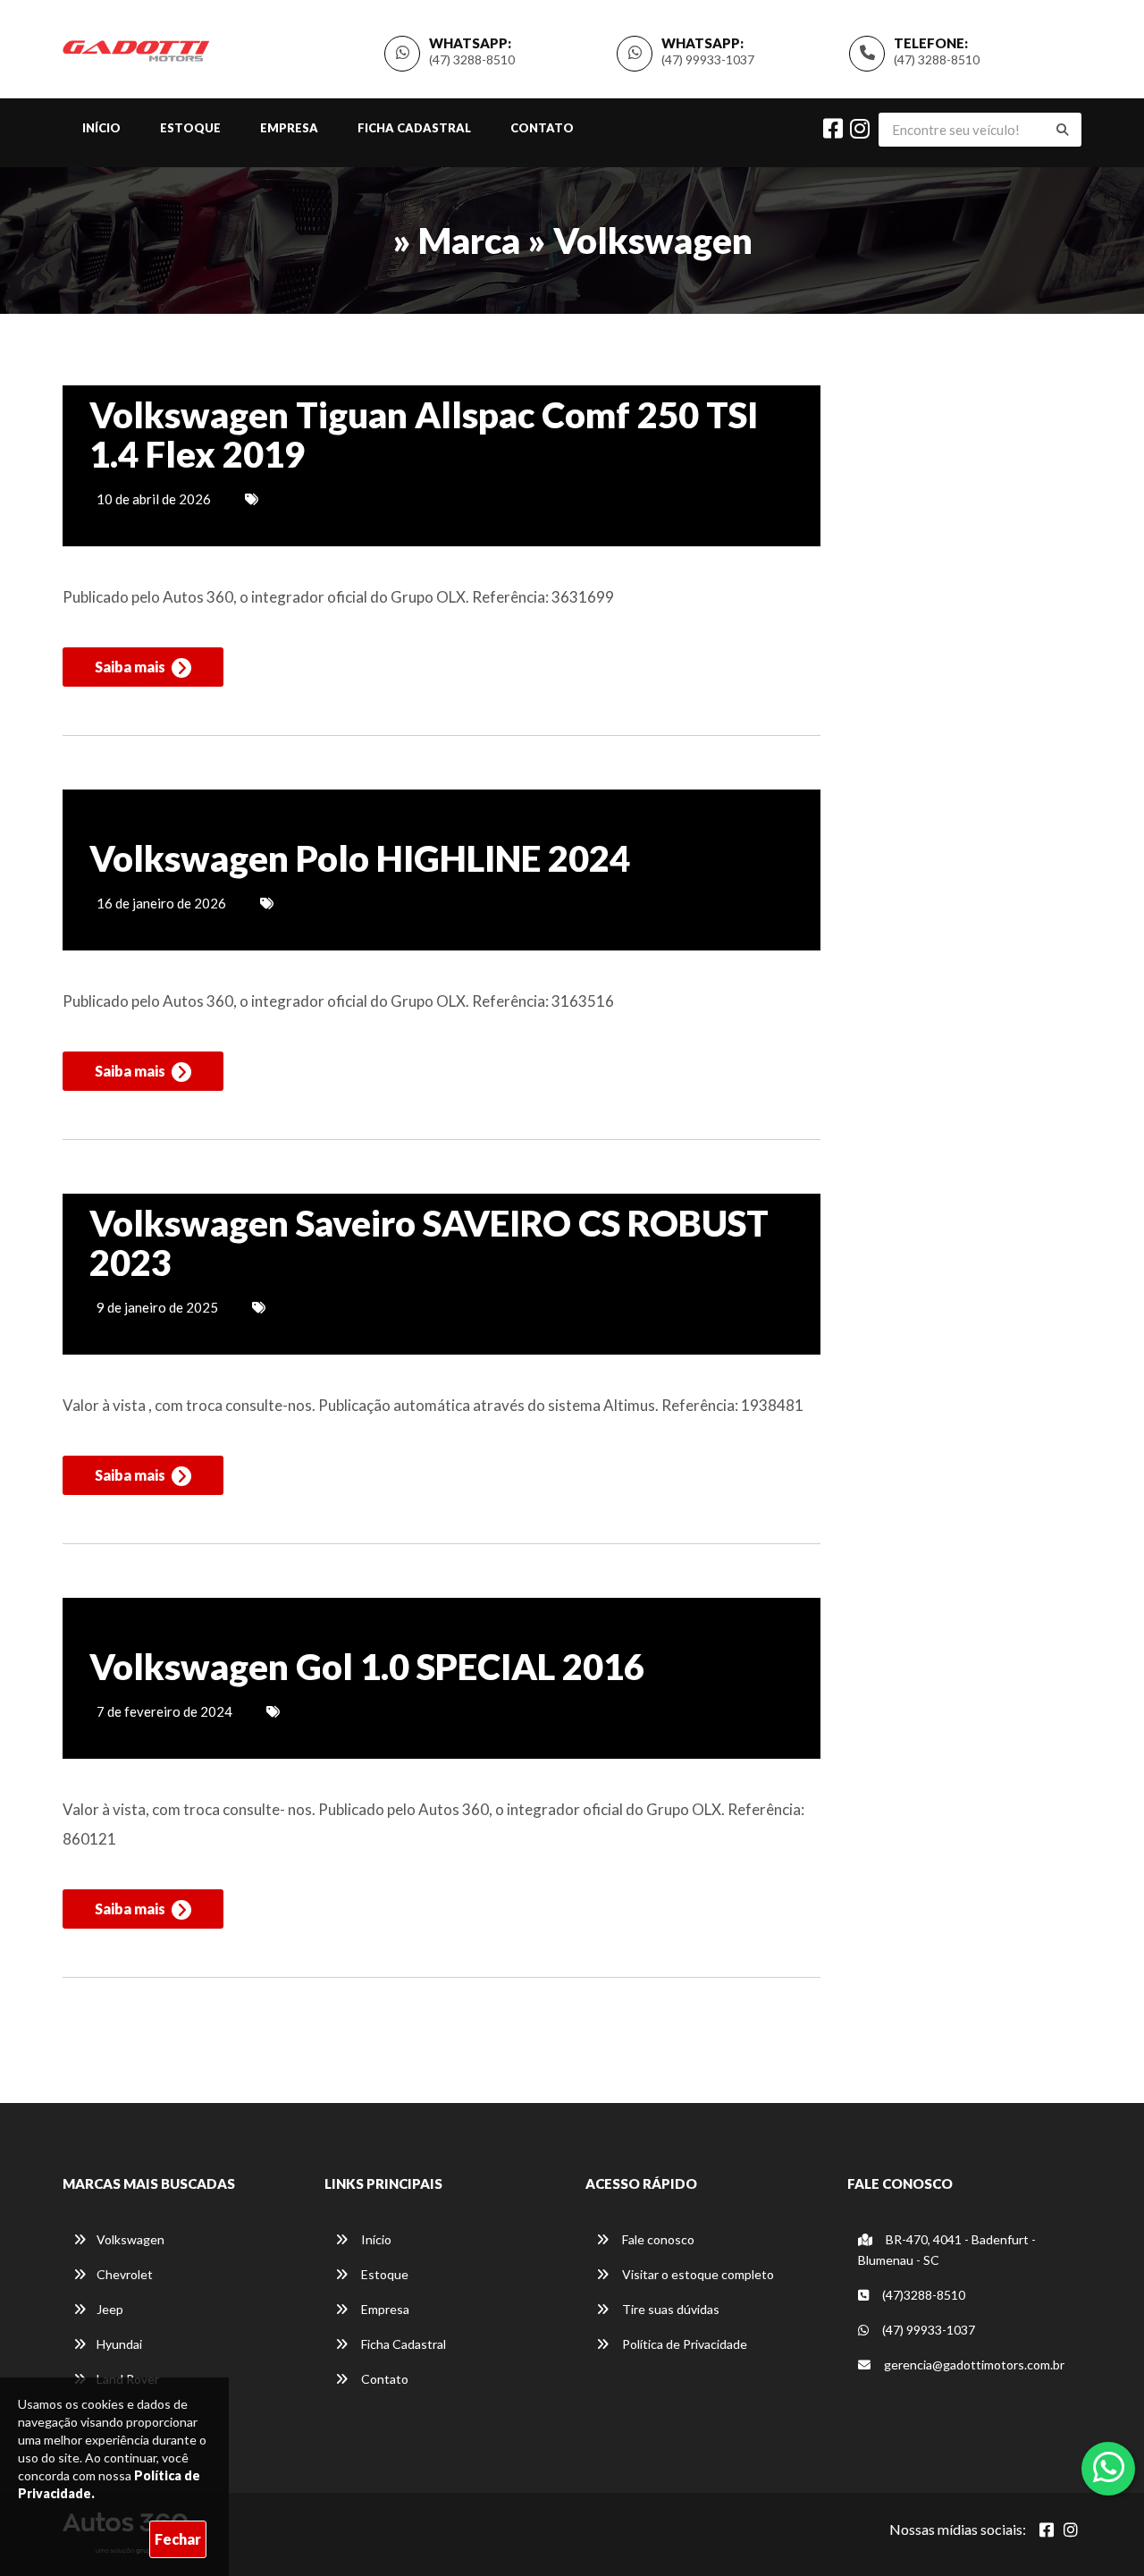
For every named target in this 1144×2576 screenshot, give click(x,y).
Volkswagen (130, 2239)
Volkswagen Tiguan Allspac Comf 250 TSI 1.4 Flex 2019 (424, 435)
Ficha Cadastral (414, 128)
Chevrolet (125, 2274)
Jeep (110, 2309)
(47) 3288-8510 (937, 59)
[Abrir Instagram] (1071, 2530)
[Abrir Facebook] (1047, 2530)
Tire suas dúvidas (669, 2309)
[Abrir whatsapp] (1109, 2467)
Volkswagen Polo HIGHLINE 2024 (360, 858)
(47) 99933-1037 (708, 59)
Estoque (190, 128)
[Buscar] (1063, 130)
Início (101, 128)
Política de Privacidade (683, 2344)
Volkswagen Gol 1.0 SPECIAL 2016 (367, 1667)
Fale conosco (657, 2239)
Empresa (289, 128)
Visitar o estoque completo (697, 2274)
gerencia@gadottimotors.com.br (974, 2365)
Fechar (178, 2539)
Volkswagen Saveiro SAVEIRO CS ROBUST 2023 (429, 1243)
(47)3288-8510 (922, 2295)
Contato (542, 128)
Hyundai (119, 2344)
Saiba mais (131, 667)
